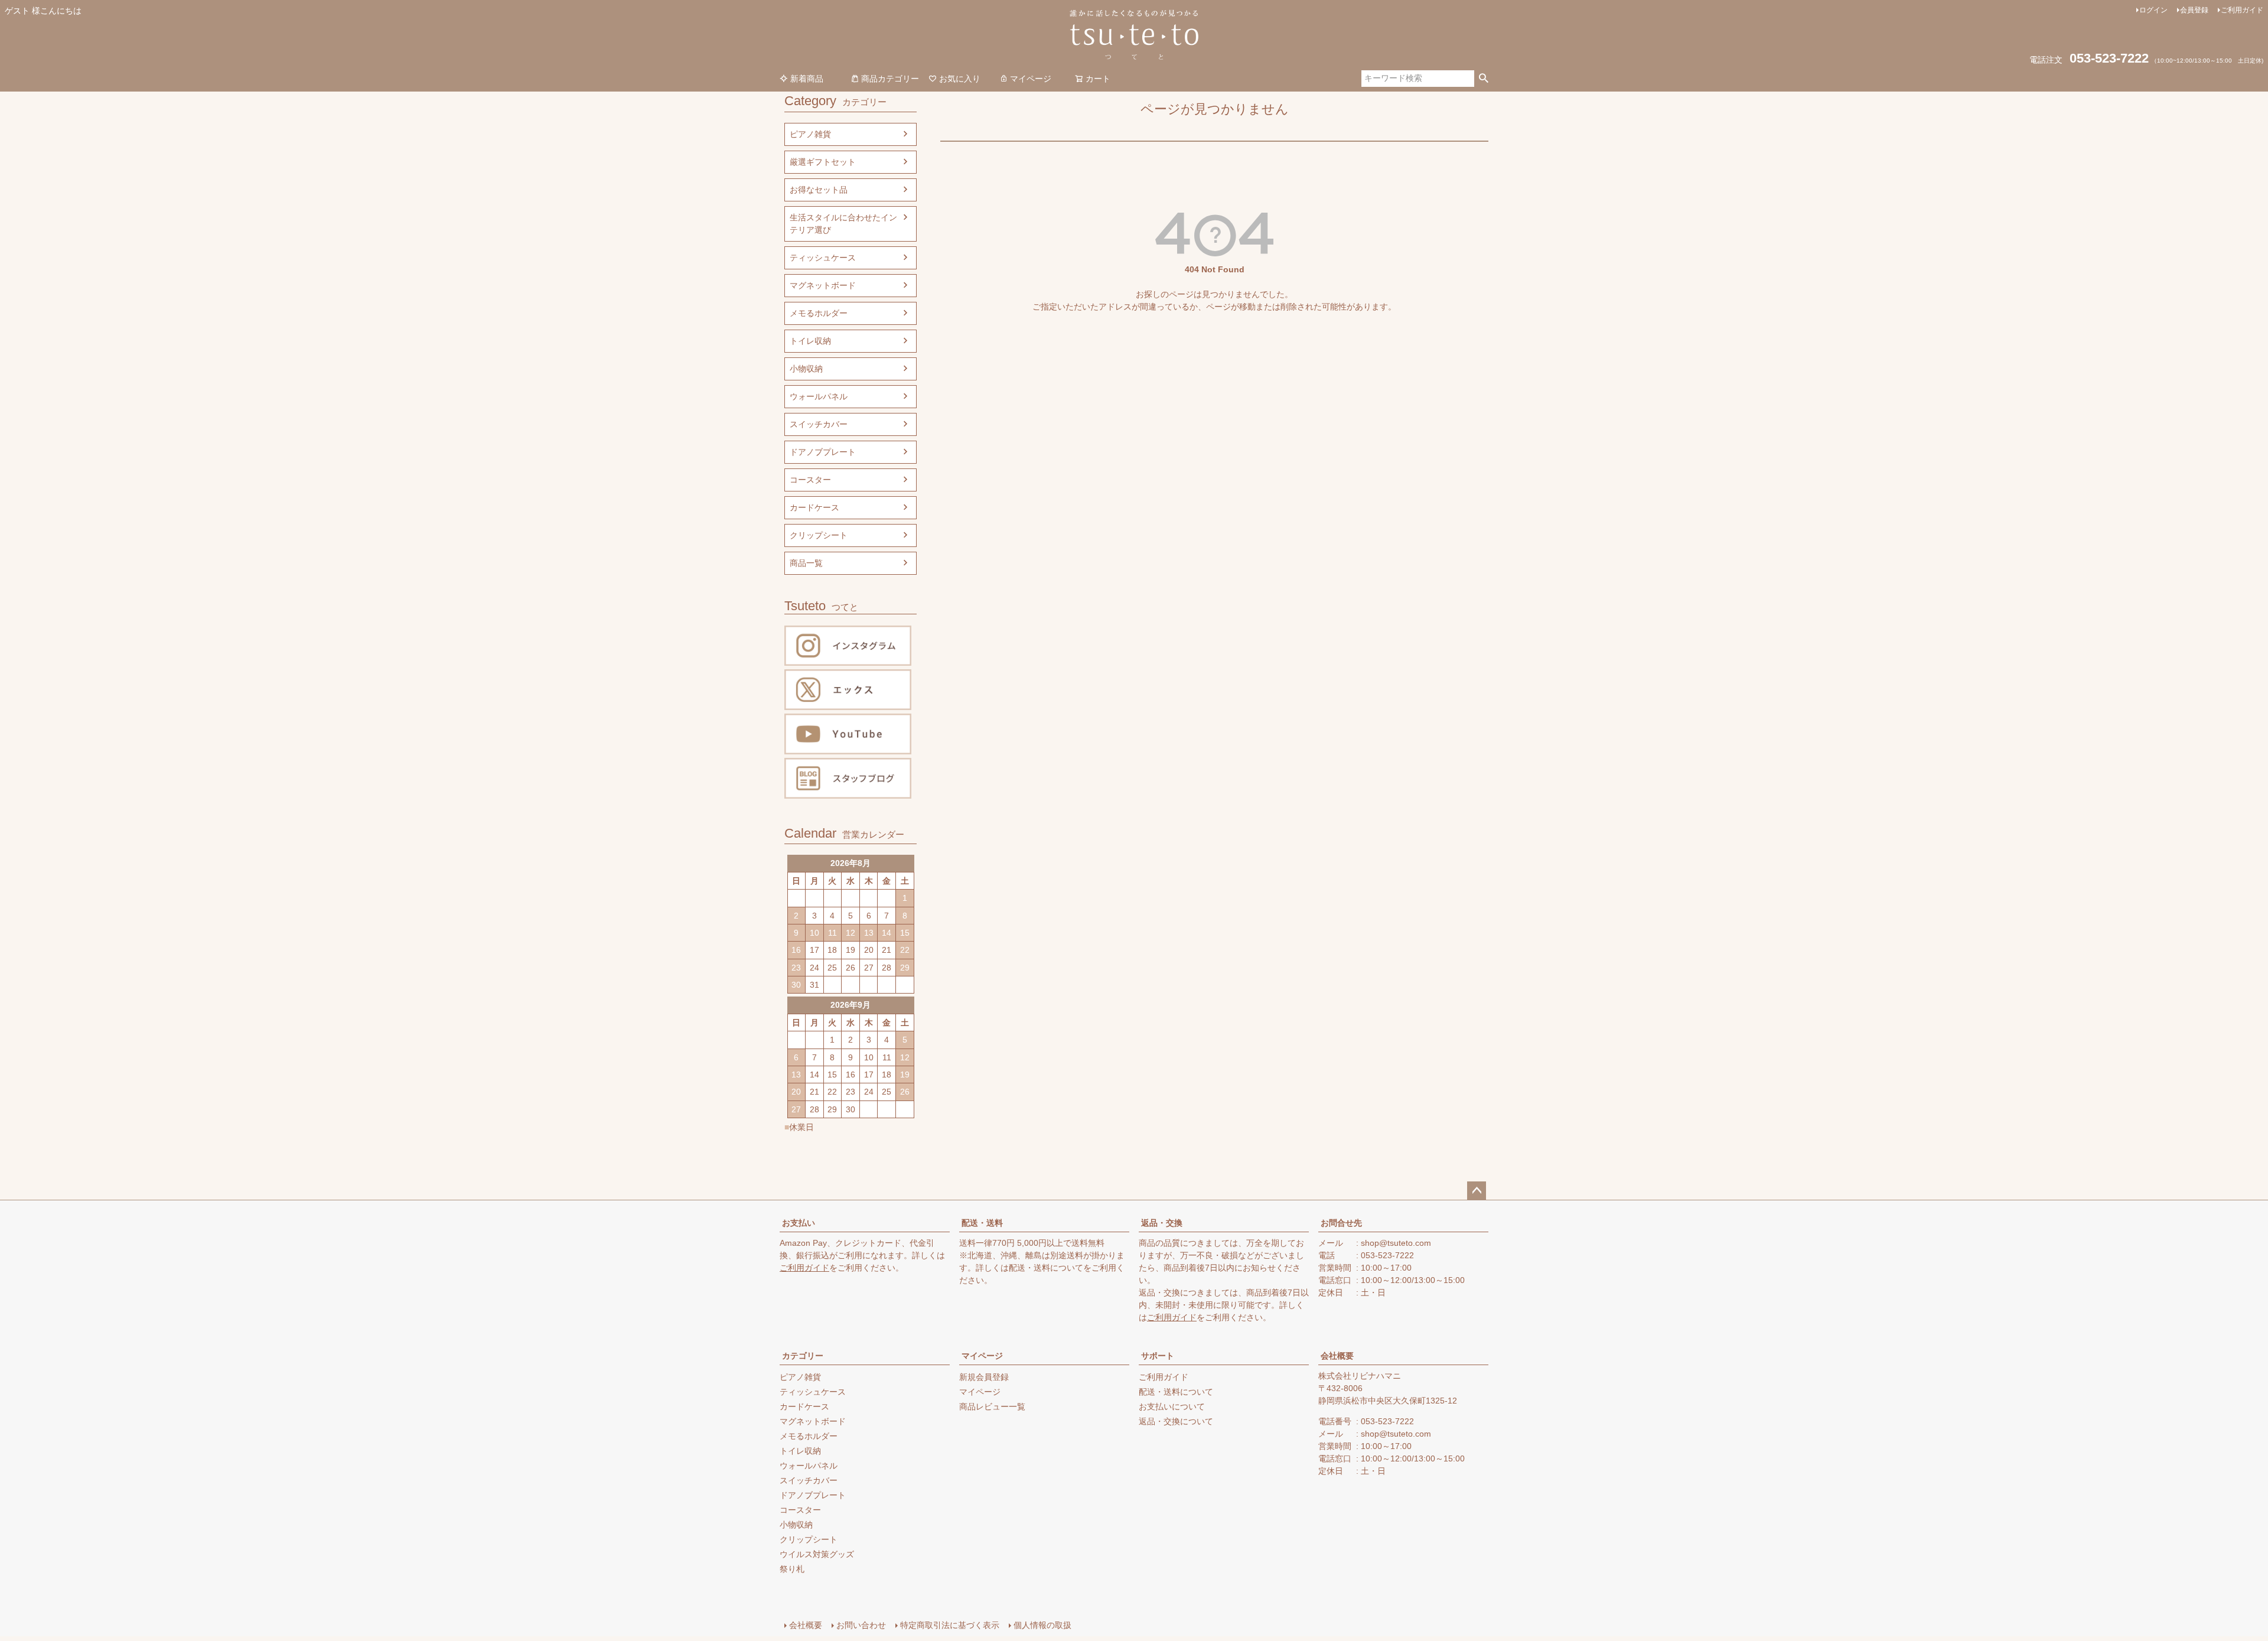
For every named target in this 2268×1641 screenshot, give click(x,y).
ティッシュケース (823, 258)
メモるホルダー (819, 313)
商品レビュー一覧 (992, 1406)
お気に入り (960, 79)
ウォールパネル (819, 396)
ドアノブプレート (823, 452)
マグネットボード (823, 285)
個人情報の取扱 (1042, 1625)
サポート (1158, 1356)
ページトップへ (1477, 1191)
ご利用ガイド (2242, 10)
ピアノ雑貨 (810, 134)
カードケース (814, 507)
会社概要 (1337, 1356)
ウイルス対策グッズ (817, 1554)
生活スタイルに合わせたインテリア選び (843, 224)
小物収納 (806, 369)
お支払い (799, 1223)
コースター (810, 480)
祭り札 (792, 1569)
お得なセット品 (819, 190)
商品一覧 (806, 563)
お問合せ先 (1341, 1223)
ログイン (2153, 10)
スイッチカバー (819, 424)
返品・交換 (1162, 1223)
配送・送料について (1046, 1268)
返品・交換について (1176, 1421)
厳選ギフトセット (823, 162)
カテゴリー (803, 1356)
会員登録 (2194, 10)
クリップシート (819, 535)
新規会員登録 (984, 1377)
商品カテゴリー (890, 79)
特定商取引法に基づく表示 (950, 1625)
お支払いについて (1172, 1406)
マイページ (1031, 79)
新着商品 (807, 79)
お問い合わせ (861, 1625)
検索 (1483, 79)
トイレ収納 (810, 341)
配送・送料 (982, 1223)
